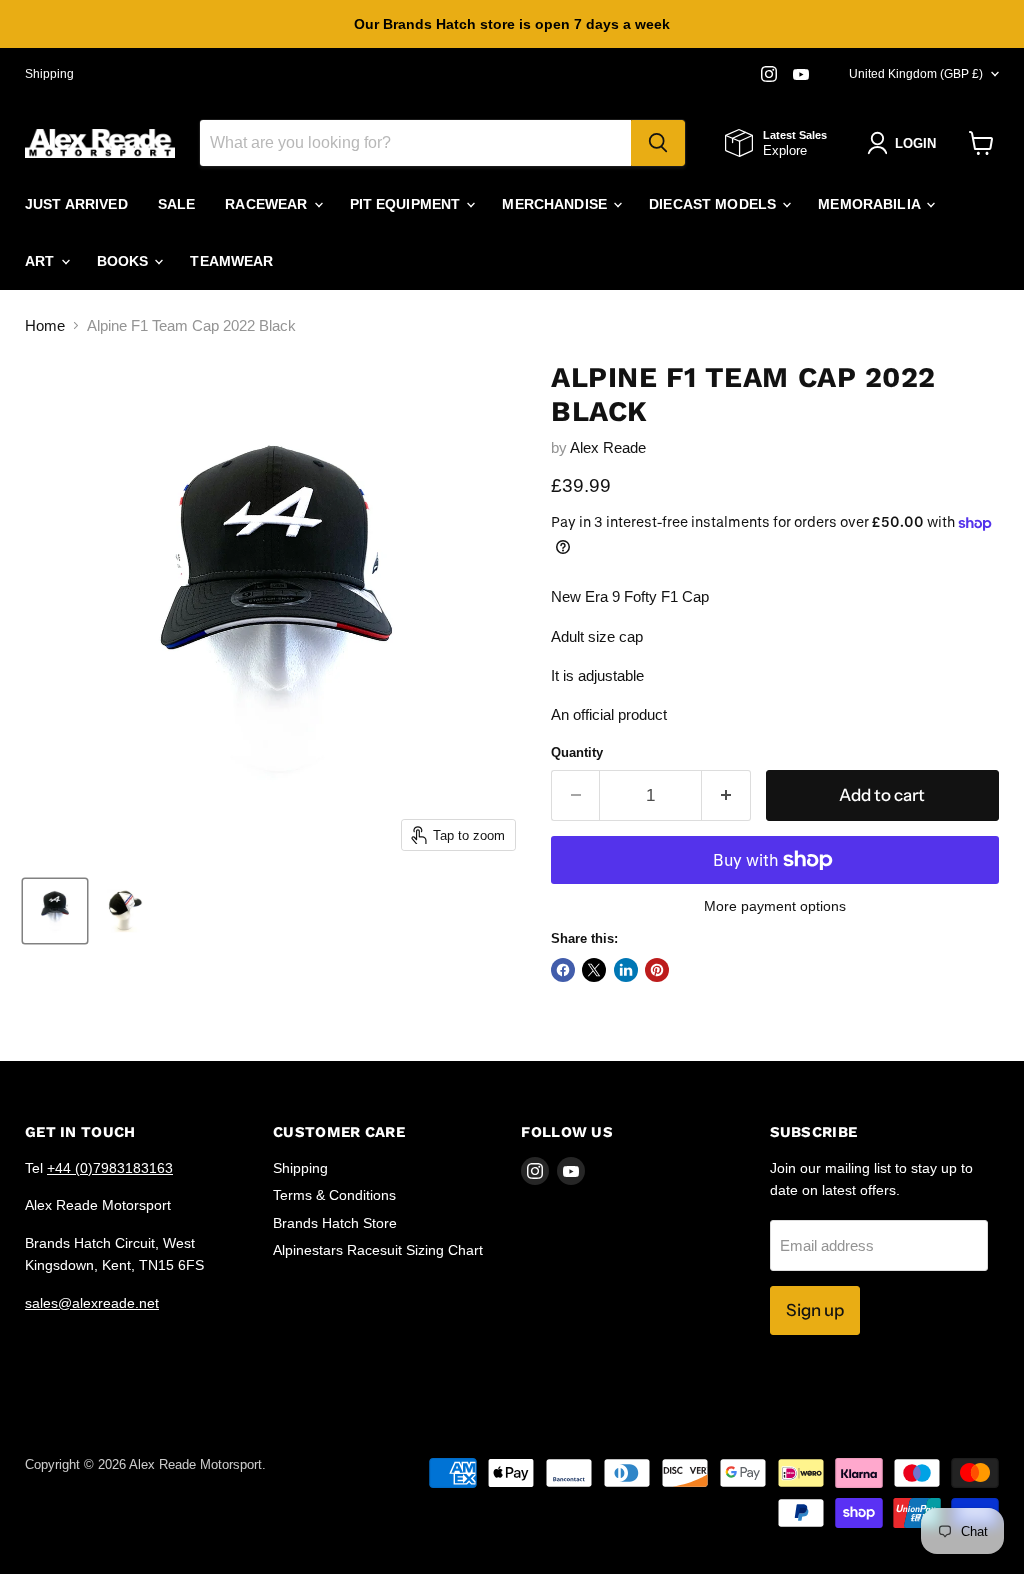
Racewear (268, 204)
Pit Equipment (407, 204)
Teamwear (231, 261)
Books (125, 261)
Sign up (815, 1310)
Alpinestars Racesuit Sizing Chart (378, 1250)
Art (42, 261)
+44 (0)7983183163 (110, 1168)
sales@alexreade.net (92, 1303)
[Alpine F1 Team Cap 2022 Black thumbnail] (55, 911)
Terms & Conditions (334, 1195)
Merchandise (556, 204)
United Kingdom (916, 74)
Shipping (49, 74)
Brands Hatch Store (335, 1223)
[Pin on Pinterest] (657, 970)
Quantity (577, 752)
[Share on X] (594, 970)
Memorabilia (871, 204)
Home (45, 325)
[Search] (658, 143)
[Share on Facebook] (563, 970)
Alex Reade (608, 447)
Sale (177, 204)
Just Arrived (76, 204)
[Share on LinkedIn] (626, 970)
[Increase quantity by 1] (726, 795)
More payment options (775, 906)
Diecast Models (714, 204)
